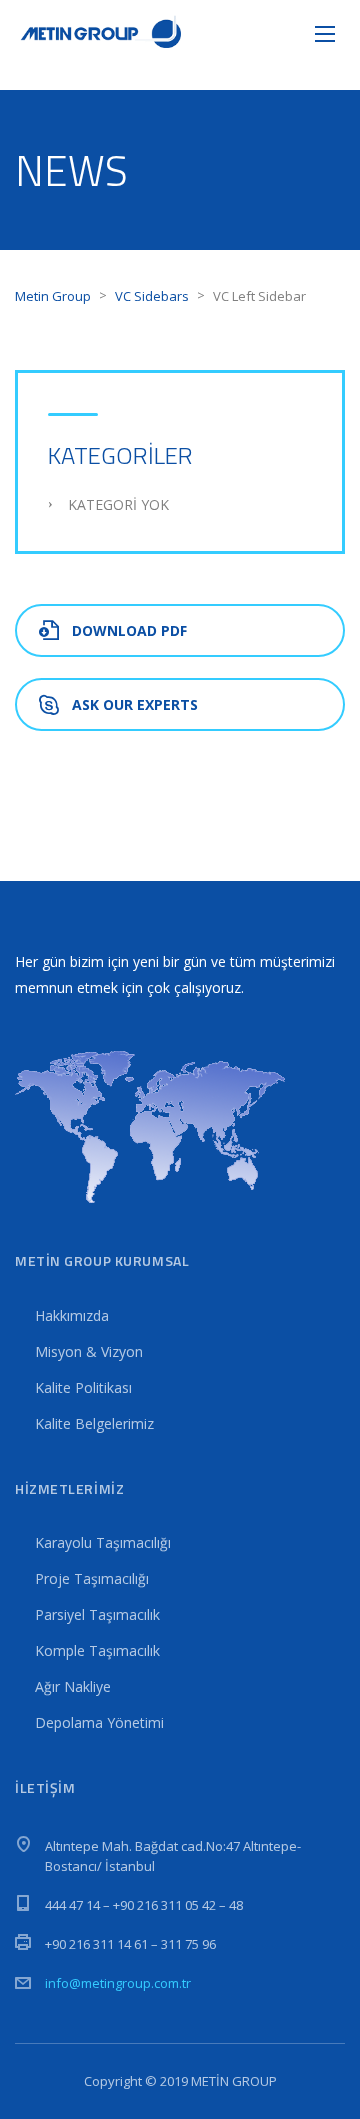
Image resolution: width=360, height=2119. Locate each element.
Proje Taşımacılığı (92, 1578)
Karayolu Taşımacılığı (103, 1542)
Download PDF (129, 630)
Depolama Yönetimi (99, 1722)
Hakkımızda (72, 1315)
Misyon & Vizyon (89, 1351)
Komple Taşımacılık (97, 1650)
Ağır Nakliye (73, 1686)
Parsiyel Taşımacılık (97, 1614)
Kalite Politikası (83, 1387)
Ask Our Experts (135, 704)
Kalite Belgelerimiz (94, 1423)
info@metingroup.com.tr (118, 1983)
